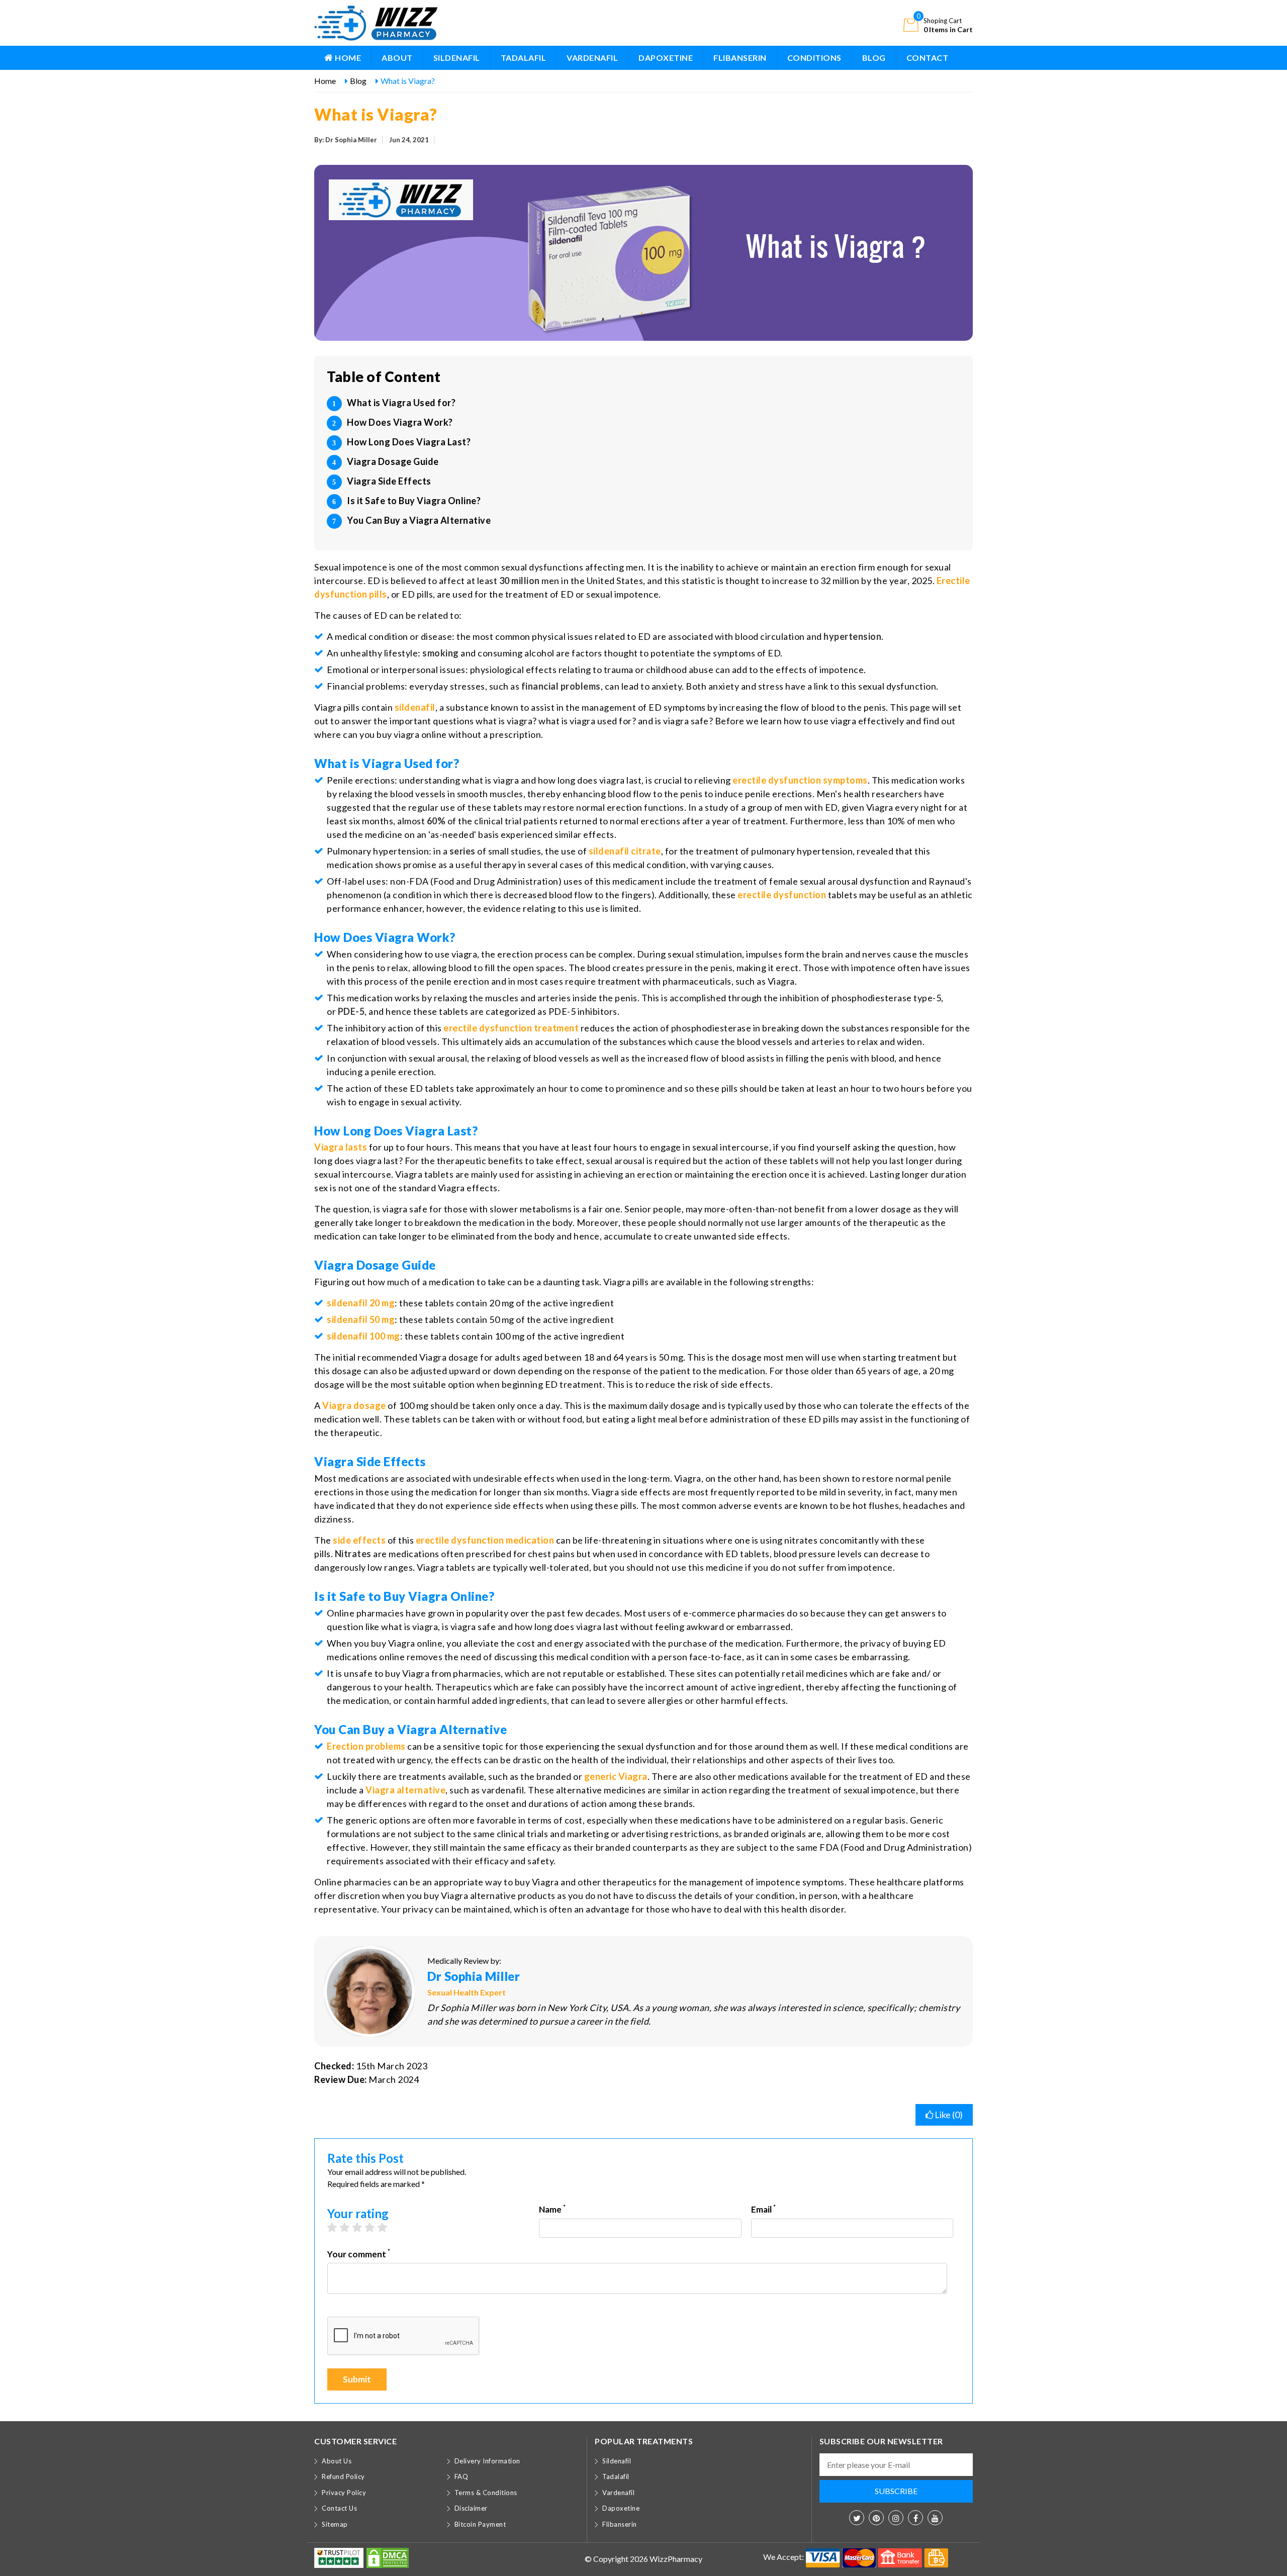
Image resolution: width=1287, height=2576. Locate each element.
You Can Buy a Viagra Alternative (419, 520)
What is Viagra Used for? (401, 403)
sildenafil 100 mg (363, 1336)
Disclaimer (471, 2508)
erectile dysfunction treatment (511, 1028)
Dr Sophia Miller (474, 1976)
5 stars (387, 2227)
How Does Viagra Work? (400, 422)
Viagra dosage (354, 1405)
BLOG (874, 58)
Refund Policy (343, 2476)
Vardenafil (592, 58)
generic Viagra (616, 1776)
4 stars (375, 2227)
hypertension (852, 636)
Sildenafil (457, 58)
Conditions (814, 58)
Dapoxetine (666, 58)
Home (347, 58)
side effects (359, 1540)
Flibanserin (740, 58)
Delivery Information (487, 2461)
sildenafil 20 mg (361, 1303)
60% (436, 821)
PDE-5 (351, 1011)
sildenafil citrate (625, 851)
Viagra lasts (341, 1147)
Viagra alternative (405, 1790)
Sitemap (335, 2524)
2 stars (350, 2227)
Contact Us (339, 2508)
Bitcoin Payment (480, 2524)
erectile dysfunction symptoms (800, 780)
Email (763, 2209)
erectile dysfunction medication (485, 1540)
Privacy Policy (344, 2493)
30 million (520, 581)
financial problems (561, 686)
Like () (948, 2115)
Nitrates (353, 1554)
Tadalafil (524, 58)
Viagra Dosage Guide (393, 461)
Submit (357, 2379)
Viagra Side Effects (389, 481)
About (397, 58)
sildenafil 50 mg (361, 1319)
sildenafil (415, 707)
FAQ (462, 2476)
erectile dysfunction (782, 895)
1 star (337, 2227)
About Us (337, 2461)
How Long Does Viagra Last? (409, 442)
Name (552, 2209)
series (463, 851)
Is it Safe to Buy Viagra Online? (414, 501)
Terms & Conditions (486, 2493)
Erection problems (366, 1746)
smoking (441, 653)
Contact (928, 58)
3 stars (362, 2227)
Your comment (359, 2254)
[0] (911, 24)
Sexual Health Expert (467, 1992)
